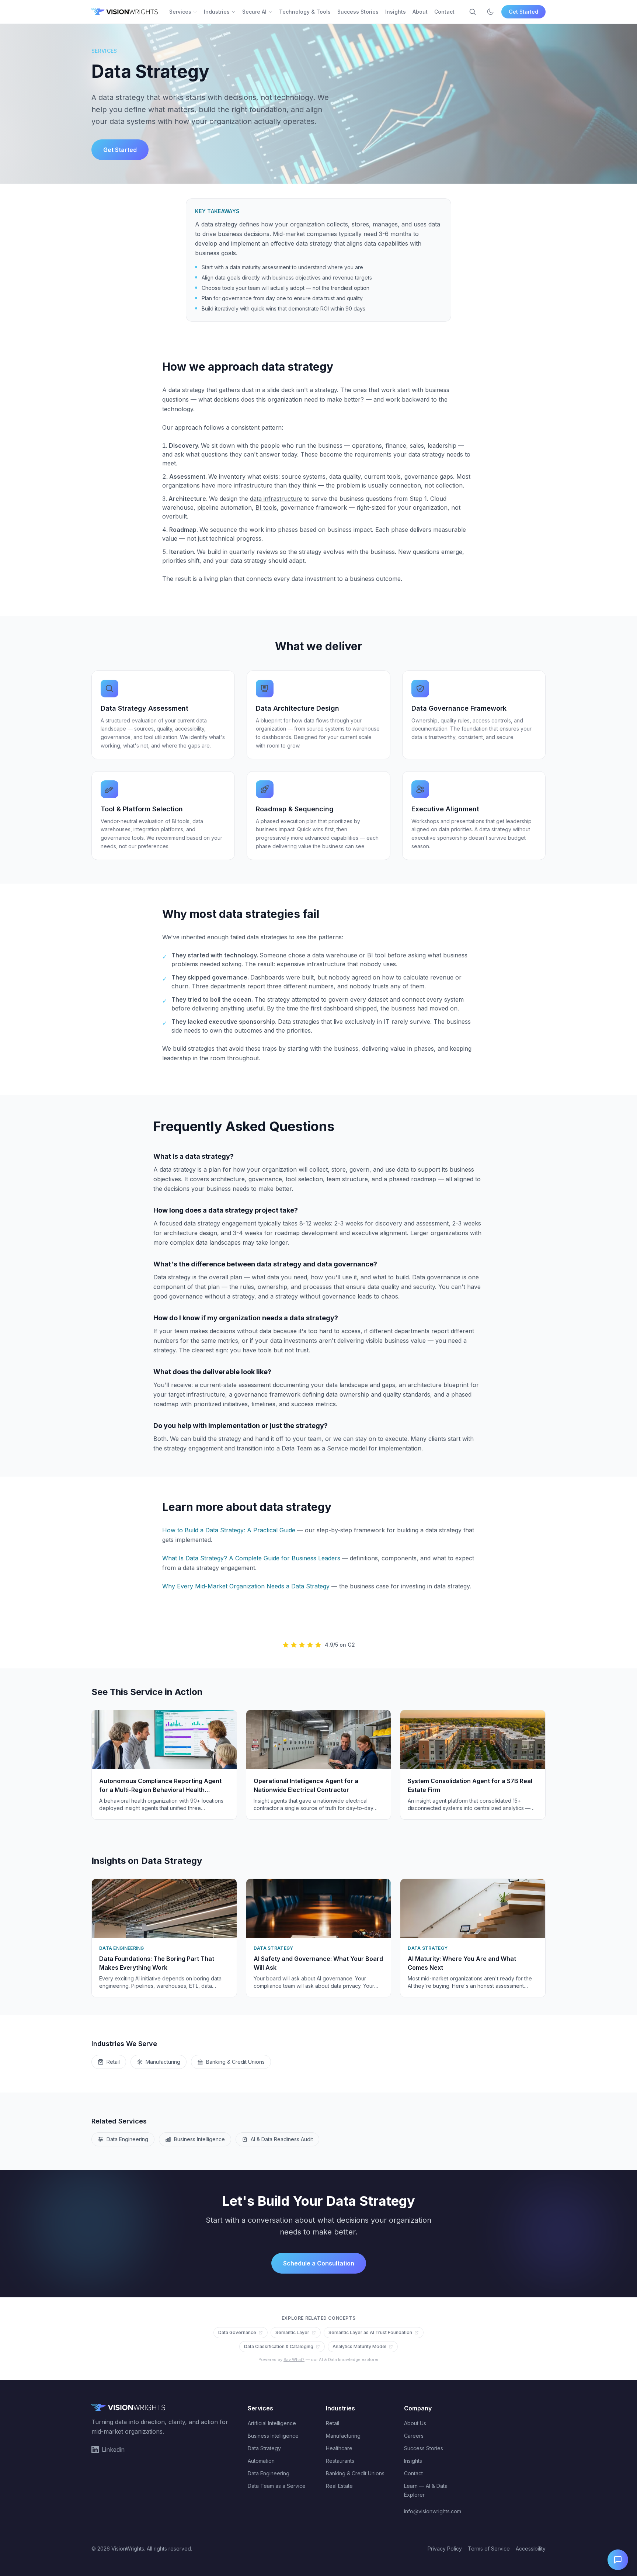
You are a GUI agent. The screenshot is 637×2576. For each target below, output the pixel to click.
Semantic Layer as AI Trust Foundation (370, 2332)
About (420, 12)
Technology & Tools (305, 12)
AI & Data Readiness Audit (282, 2139)
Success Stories (358, 12)
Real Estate (339, 2486)
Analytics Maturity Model (359, 2346)
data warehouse (335, 955)
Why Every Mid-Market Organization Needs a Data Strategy (246, 1586)
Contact (444, 12)
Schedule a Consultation (319, 2263)
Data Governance (237, 2332)
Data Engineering (127, 2139)
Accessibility (531, 2549)
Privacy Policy (445, 2549)
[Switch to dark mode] (490, 12)
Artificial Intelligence (272, 2423)
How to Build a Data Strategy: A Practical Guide (229, 1530)
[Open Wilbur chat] (618, 2560)
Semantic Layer (292, 2332)
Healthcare (339, 2448)
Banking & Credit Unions (235, 2062)
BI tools (266, 507)
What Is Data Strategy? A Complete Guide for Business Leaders (251, 1558)
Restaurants (340, 2461)
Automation (261, 2461)
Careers (414, 2436)
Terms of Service (489, 2549)
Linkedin (113, 2450)
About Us (415, 2423)
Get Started (523, 12)
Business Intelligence (199, 2139)
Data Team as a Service (277, 2486)
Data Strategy (264, 2448)
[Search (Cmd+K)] (473, 12)
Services (180, 12)
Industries (217, 12)
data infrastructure (276, 499)
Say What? (294, 2360)
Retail (113, 2062)
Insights (396, 12)
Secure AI (254, 12)
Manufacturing (163, 2062)
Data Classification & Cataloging (279, 2346)
